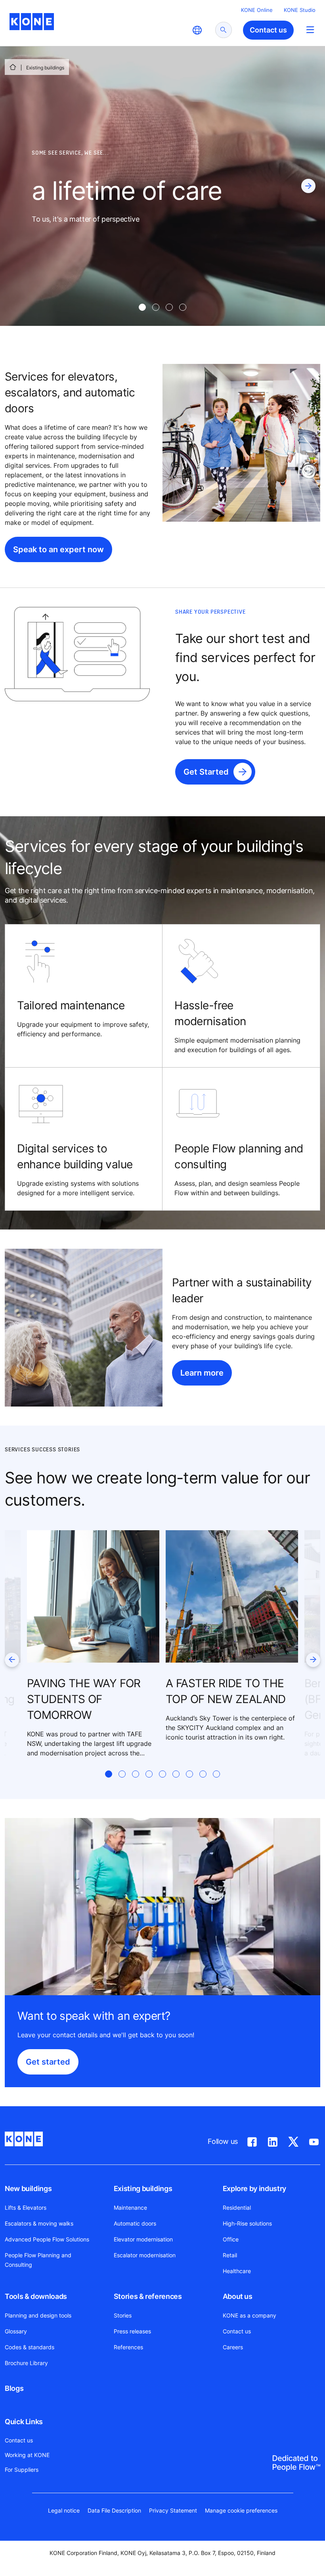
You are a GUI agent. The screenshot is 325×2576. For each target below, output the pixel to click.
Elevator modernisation (143, 2239)
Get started (48, 2062)
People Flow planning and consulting (239, 1156)
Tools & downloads (36, 2296)
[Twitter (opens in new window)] (293, 2140)
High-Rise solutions (247, 2223)
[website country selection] (197, 30)
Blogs (14, 2388)
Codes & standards (30, 2347)
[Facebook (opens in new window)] (252, 2140)
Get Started (206, 772)
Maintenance (130, 2208)
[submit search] (224, 30)
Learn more (202, 1373)
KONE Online (257, 10)
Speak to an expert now (58, 549)
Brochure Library (26, 2363)
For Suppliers (22, 2470)
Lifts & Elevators (26, 2208)
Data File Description (114, 2510)
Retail (230, 2255)
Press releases (132, 2331)
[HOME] (13, 67)
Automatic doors (135, 2223)
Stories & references (148, 2296)
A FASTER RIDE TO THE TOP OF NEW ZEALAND (226, 1691)
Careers (233, 2347)
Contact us (237, 2331)
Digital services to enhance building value (75, 1156)
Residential (237, 2208)
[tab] (142, 307)
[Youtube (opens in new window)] (314, 2140)
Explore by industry (254, 2188)
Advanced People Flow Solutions (47, 2239)
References (128, 2347)
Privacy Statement (173, 2510)
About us (238, 2296)
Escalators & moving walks (39, 2223)
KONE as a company (249, 2315)
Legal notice (64, 2510)
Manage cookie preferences (241, 2510)
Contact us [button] (268, 30)
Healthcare (237, 2271)
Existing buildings (143, 2188)
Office (231, 2239)
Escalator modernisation (145, 2255)
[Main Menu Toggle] (310, 30)
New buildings (28, 2188)
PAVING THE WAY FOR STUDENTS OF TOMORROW (84, 1699)
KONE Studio (300, 10)
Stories (123, 2315)
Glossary (16, 2331)
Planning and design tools (38, 2315)
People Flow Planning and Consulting (38, 2260)
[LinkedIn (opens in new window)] (273, 2140)
